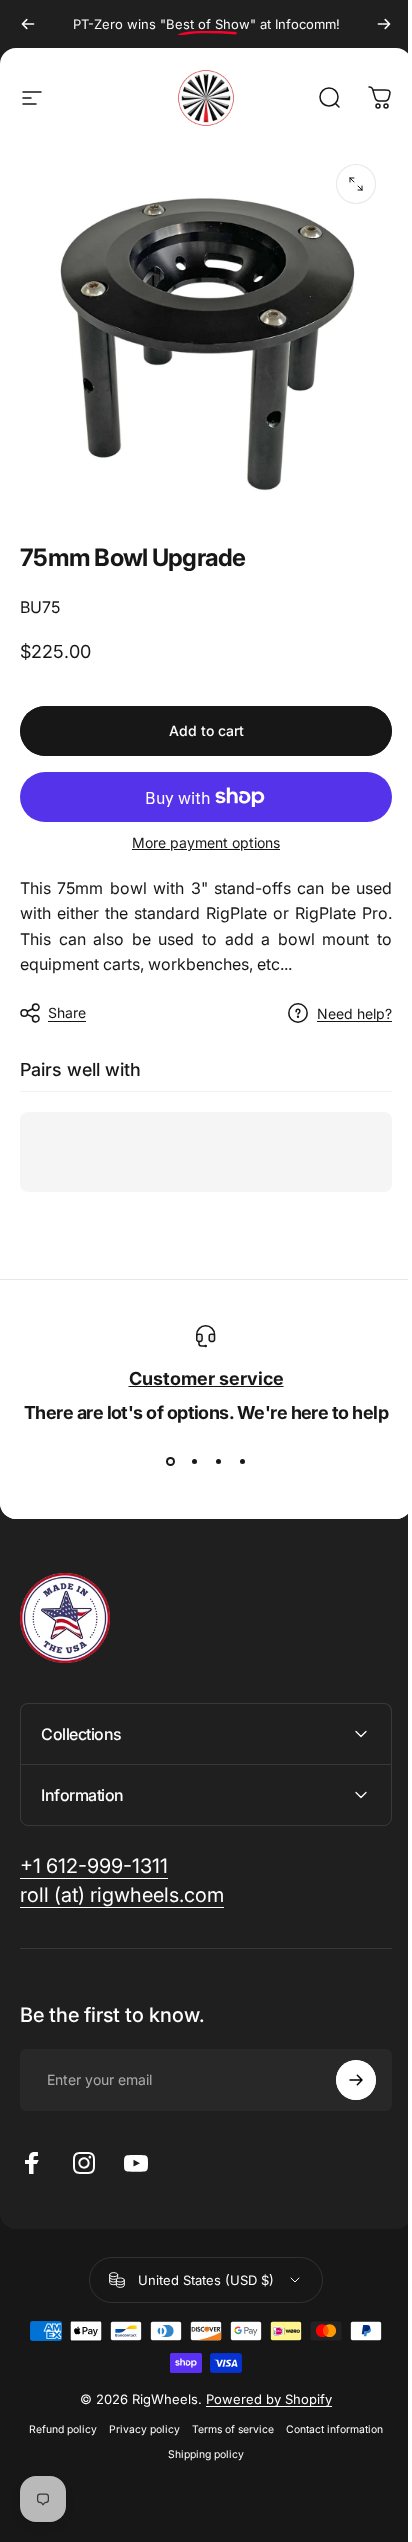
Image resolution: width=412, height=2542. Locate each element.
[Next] (384, 24)
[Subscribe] (341, 2065)
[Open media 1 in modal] (356, 184)
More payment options (206, 842)
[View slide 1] (170, 1462)
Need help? (354, 1013)
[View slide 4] (242, 1462)
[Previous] (28, 24)
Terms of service (226, 2414)
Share (67, 1012)
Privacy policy (137, 2414)
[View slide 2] (194, 1462)
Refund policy (56, 2414)
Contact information (327, 2414)
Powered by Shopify (262, 2384)
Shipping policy (199, 2439)
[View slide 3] (218, 1462)
